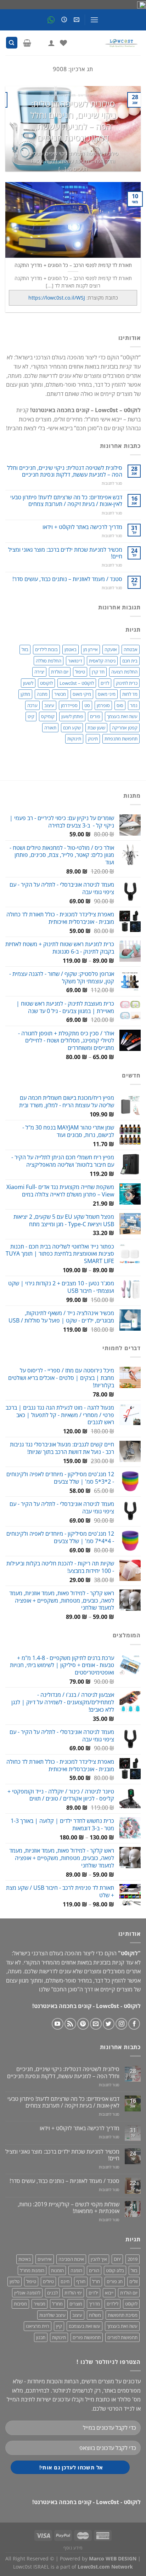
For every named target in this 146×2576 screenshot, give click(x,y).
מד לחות (130, 694)
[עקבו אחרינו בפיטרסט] (83, 2024)
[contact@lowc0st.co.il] (76, 20)
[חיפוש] (12, 43)
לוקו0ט (131, 2304)
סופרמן (103, 705)
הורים (94, 2270)
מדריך (94, 2304)
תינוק (93, 739)
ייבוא (109, 2293)
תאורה (50, 728)
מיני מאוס (107, 694)
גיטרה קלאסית (102, 661)
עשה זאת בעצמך (122, 716)
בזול (25, 649)
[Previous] (129, 129)
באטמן (71, 649)
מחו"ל (57, 2304)
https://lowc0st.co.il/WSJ (57, 298)
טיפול (80, 672)
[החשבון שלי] (51, 43)
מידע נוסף (73, 2548)
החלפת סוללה (49, 661)
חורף (81, 2281)
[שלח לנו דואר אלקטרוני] (96, 2024)
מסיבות (20, 2304)
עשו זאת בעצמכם (85, 2326)
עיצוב (49, 705)
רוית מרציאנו (38, 2326)
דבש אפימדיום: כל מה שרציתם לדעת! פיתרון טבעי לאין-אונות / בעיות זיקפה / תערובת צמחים (66, 501)
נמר (134, 705)
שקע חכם (72, 728)
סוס (120, 705)
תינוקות (74, 739)
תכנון (41, 2337)
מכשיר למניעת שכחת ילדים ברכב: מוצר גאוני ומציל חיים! (65, 553)
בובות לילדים (46, 649)
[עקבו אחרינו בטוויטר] (109, 2024)
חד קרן (98, 672)
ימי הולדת (73, 2293)
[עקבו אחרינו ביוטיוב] (58, 2024)
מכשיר (60, 694)
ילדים (93, 2293)
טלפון (15, 2281)
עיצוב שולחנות (52, 2315)
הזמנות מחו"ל (32, 2270)
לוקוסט (46, 683)
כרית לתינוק (127, 683)
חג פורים (115, 2281)
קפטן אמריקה (125, 728)
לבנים (52, 2293)
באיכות (25, 2259)
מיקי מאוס (82, 694)
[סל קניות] (27, 43)
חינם (65, 2281)
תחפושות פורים (87, 2337)
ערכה (32, 705)
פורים (95, 716)
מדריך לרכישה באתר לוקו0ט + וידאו (82, 527)
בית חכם (130, 661)
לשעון (28, 683)
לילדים (113, 2304)
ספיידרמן (69, 705)
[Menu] (94, 20)
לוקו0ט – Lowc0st (77, 683)
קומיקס (48, 716)
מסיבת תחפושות (123, 2315)
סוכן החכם (65, 1989)
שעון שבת (96, 728)
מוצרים (76, 2304)
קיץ (59, 2326)
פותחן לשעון (72, 716)
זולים (133, 2281)
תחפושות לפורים (122, 2337)
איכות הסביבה (71, 2259)
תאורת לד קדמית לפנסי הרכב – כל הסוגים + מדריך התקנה (73, 265)
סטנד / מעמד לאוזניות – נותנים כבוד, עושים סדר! (67, 579)
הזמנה (76, 2270)
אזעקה (111, 649)
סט (87, 705)
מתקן (25, 694)
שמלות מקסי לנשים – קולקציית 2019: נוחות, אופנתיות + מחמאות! (69, 2208)
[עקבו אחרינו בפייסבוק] (134, 2024)
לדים (105, 683)
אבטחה (131, 649)
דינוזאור (75, 661)
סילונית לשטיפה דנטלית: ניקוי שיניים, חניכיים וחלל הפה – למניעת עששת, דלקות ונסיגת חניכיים (73, 121)
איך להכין (99, 2259)
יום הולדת (60, 672)
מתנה (42, 694)
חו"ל (96, 2281)
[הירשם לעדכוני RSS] (70, 2024)
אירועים (45, 2259)
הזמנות (57, 2270)
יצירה (39, 672)
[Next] (12, 129)
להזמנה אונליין (27, 2293)
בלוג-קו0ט (115, 2270)
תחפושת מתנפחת (121, 739)
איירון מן (91, 649)
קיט (31, 716)
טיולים (48, 2281)
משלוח (95, 2315)
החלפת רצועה (124, 672)
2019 (133, 2259)
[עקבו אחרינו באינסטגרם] (121, 2024)
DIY (117, 2259)
